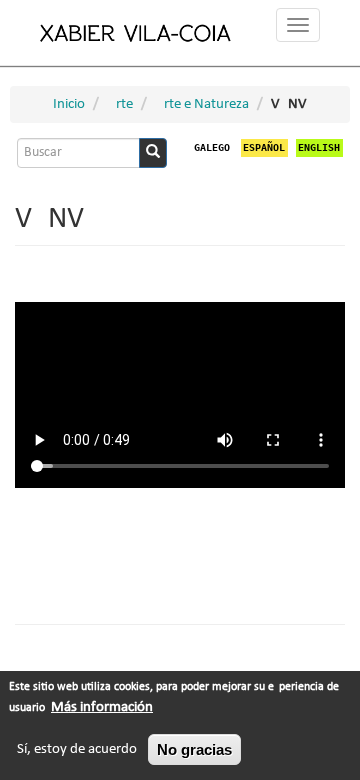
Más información (102, 707)
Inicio (69, 104)
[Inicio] (136, 32)
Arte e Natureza (202, 104)
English (319, 147)
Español (264, 147)
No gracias (194, 749)
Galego (212, 147)
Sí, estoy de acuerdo (77, 749)
